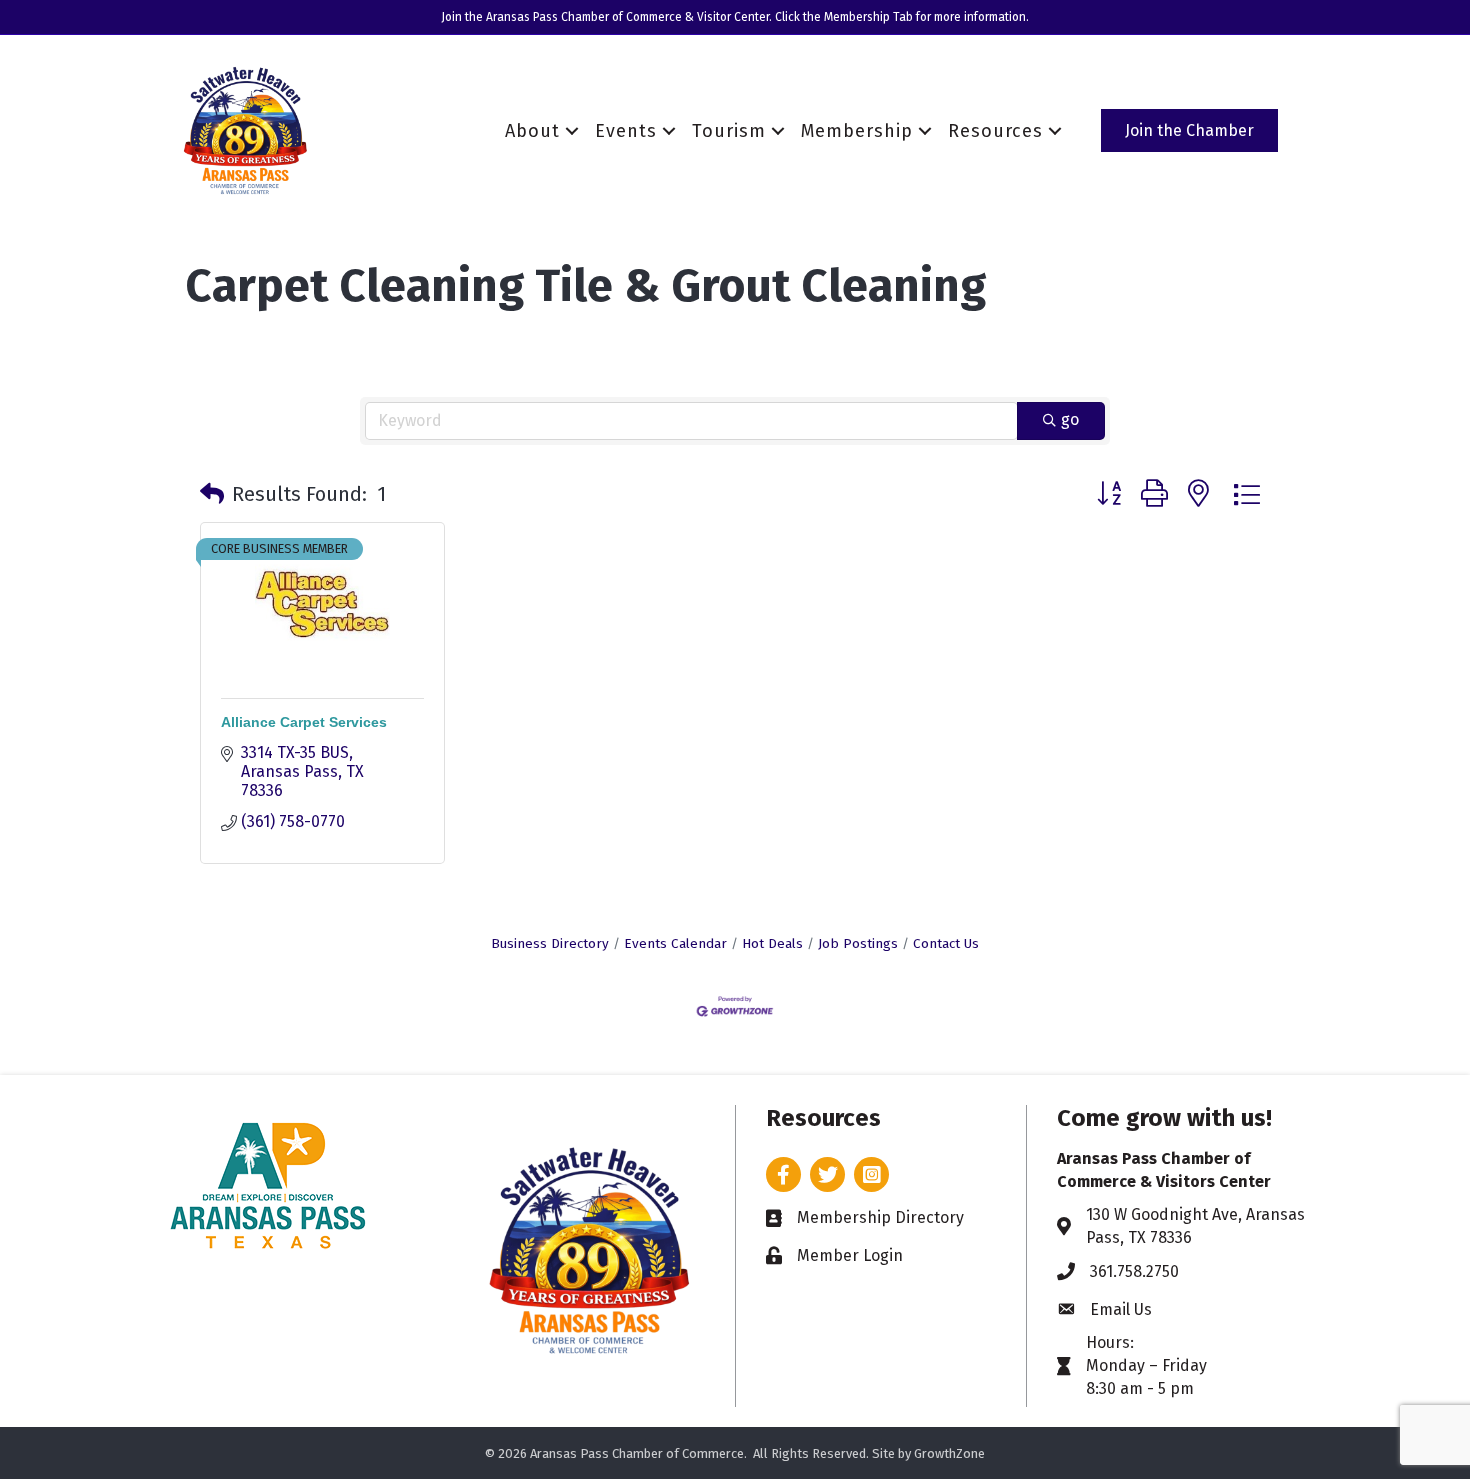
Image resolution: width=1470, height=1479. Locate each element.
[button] (212, 494)
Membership (857, 131)
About (532, 131)
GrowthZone (949, 1453)
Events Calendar (675, 943)
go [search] (1070, 419)
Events (626, 131)
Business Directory (550, 943)
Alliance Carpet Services (304, 722)
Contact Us (946, 943)
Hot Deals (772, 943)
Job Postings (858, 943)
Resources (995, 131)
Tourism (729, 131)
